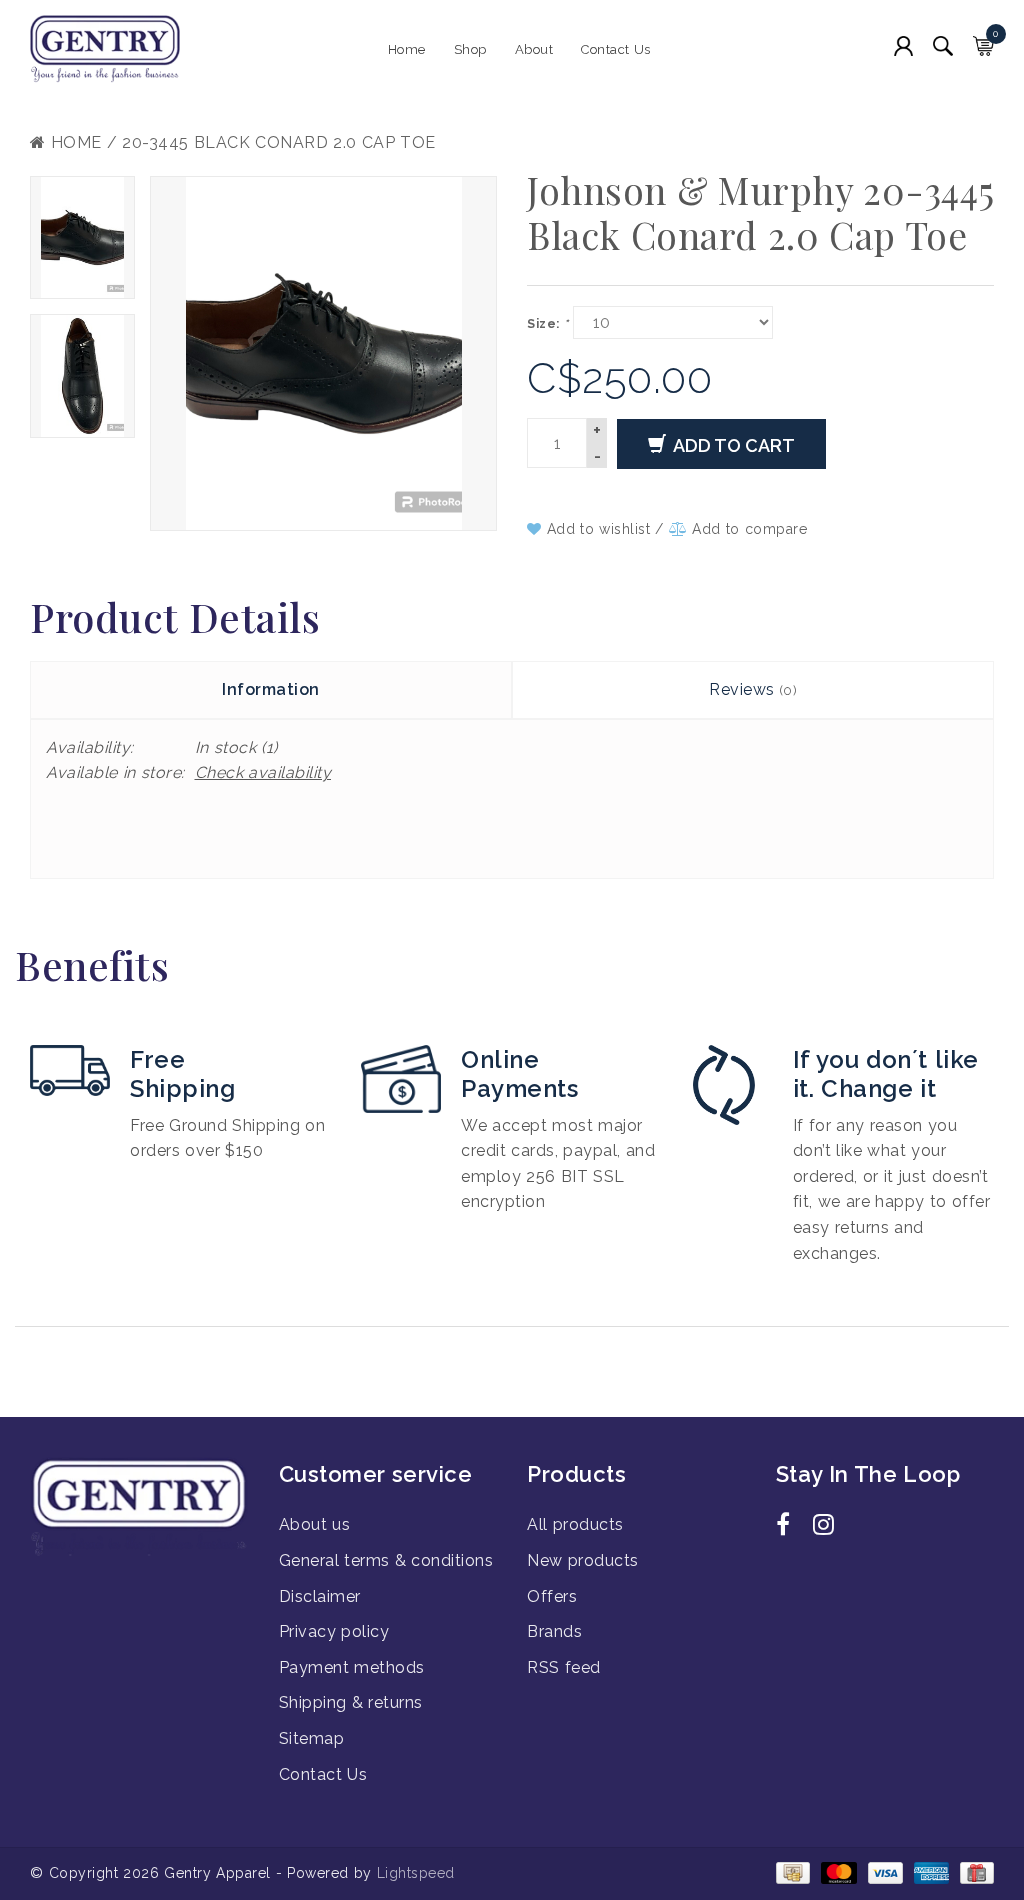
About (534, 49)
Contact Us (616, 49)
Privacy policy (334, 1631)
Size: (547, 324)
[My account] (903, 46)
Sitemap (312, 1738)
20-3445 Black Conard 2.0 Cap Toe (279, 142)
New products (583, 1560)
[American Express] (930, 1872)
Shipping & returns (351, 1702)
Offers (552, 1596)
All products (575, 1524)
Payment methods (352, 1667)
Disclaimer (320, 1596)
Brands (554, 1631)
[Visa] (884, 1872)
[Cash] (791, 1872)
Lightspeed (416, 1873)
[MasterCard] (837, 1872)
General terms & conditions (386, 1560)
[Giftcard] (973, 1872)
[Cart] (983, 46)
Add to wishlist (598, 529)
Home (407, 49)
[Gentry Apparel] (139, 50)
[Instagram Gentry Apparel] (829, 1528)
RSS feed (564, 1667)
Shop (470, 49)
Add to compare (747, 529)
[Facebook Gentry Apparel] (792, 1528)
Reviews (753, 689)
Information (271, 689)
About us (315, 1524)
